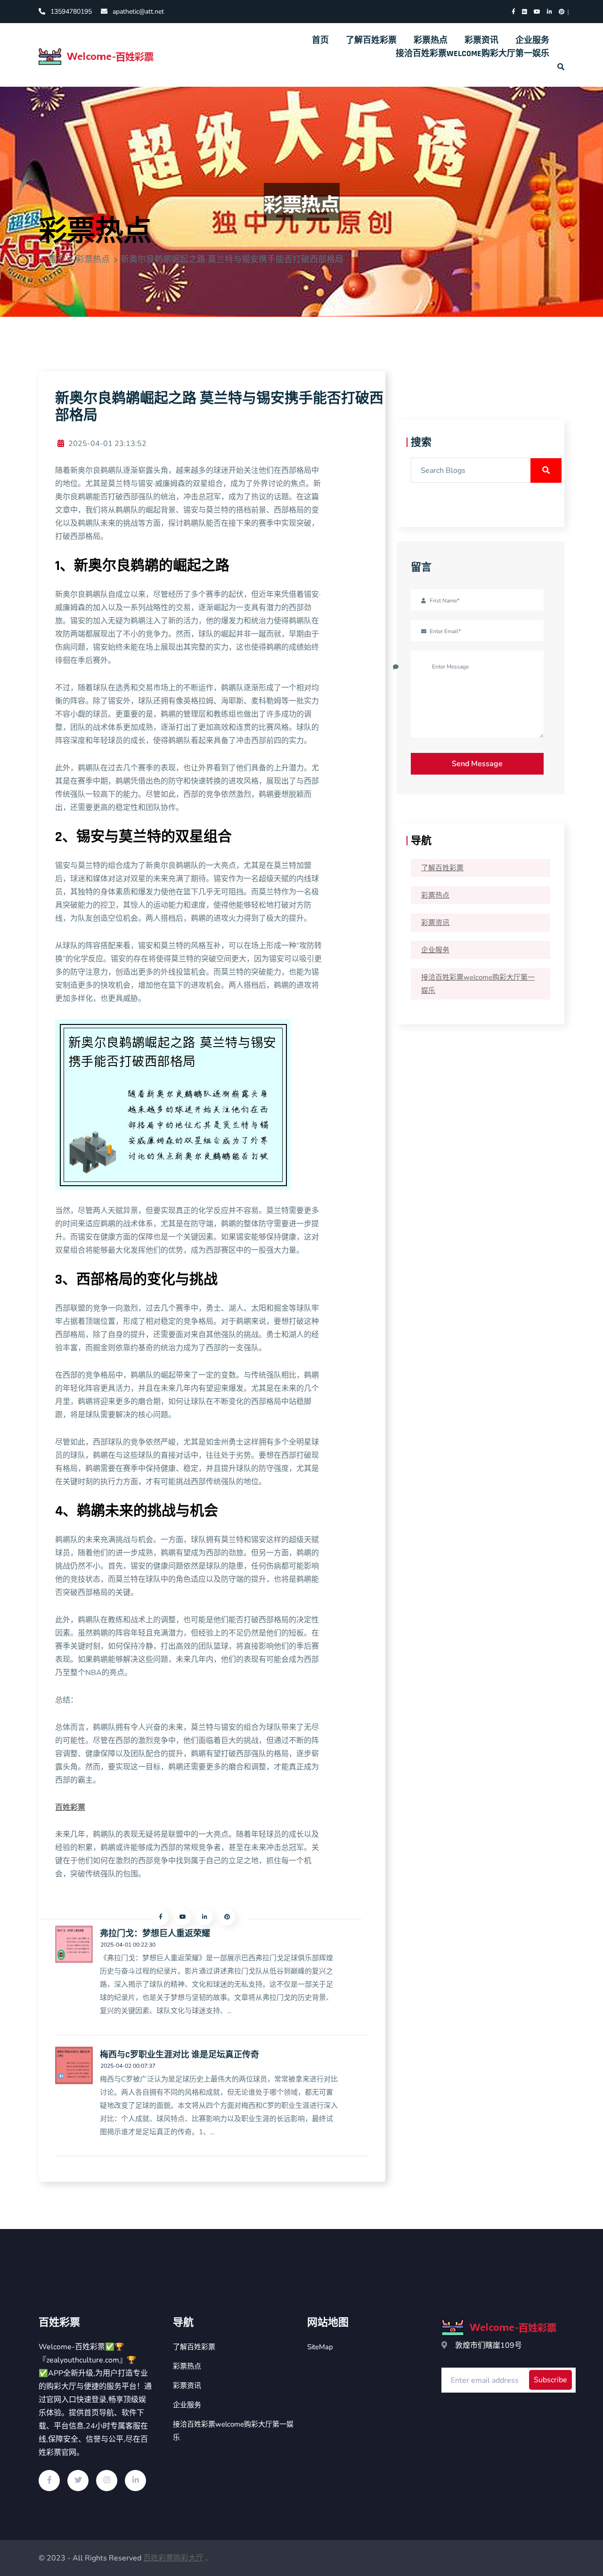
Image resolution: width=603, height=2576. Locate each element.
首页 (320, 40)
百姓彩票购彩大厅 (173, 2558)
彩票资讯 (481, 40)
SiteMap (320, 2347)
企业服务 (532, 40)
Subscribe (550, 2380)
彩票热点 (431, 40)
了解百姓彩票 (371, 40)
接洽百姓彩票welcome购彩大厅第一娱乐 (473, 54)
